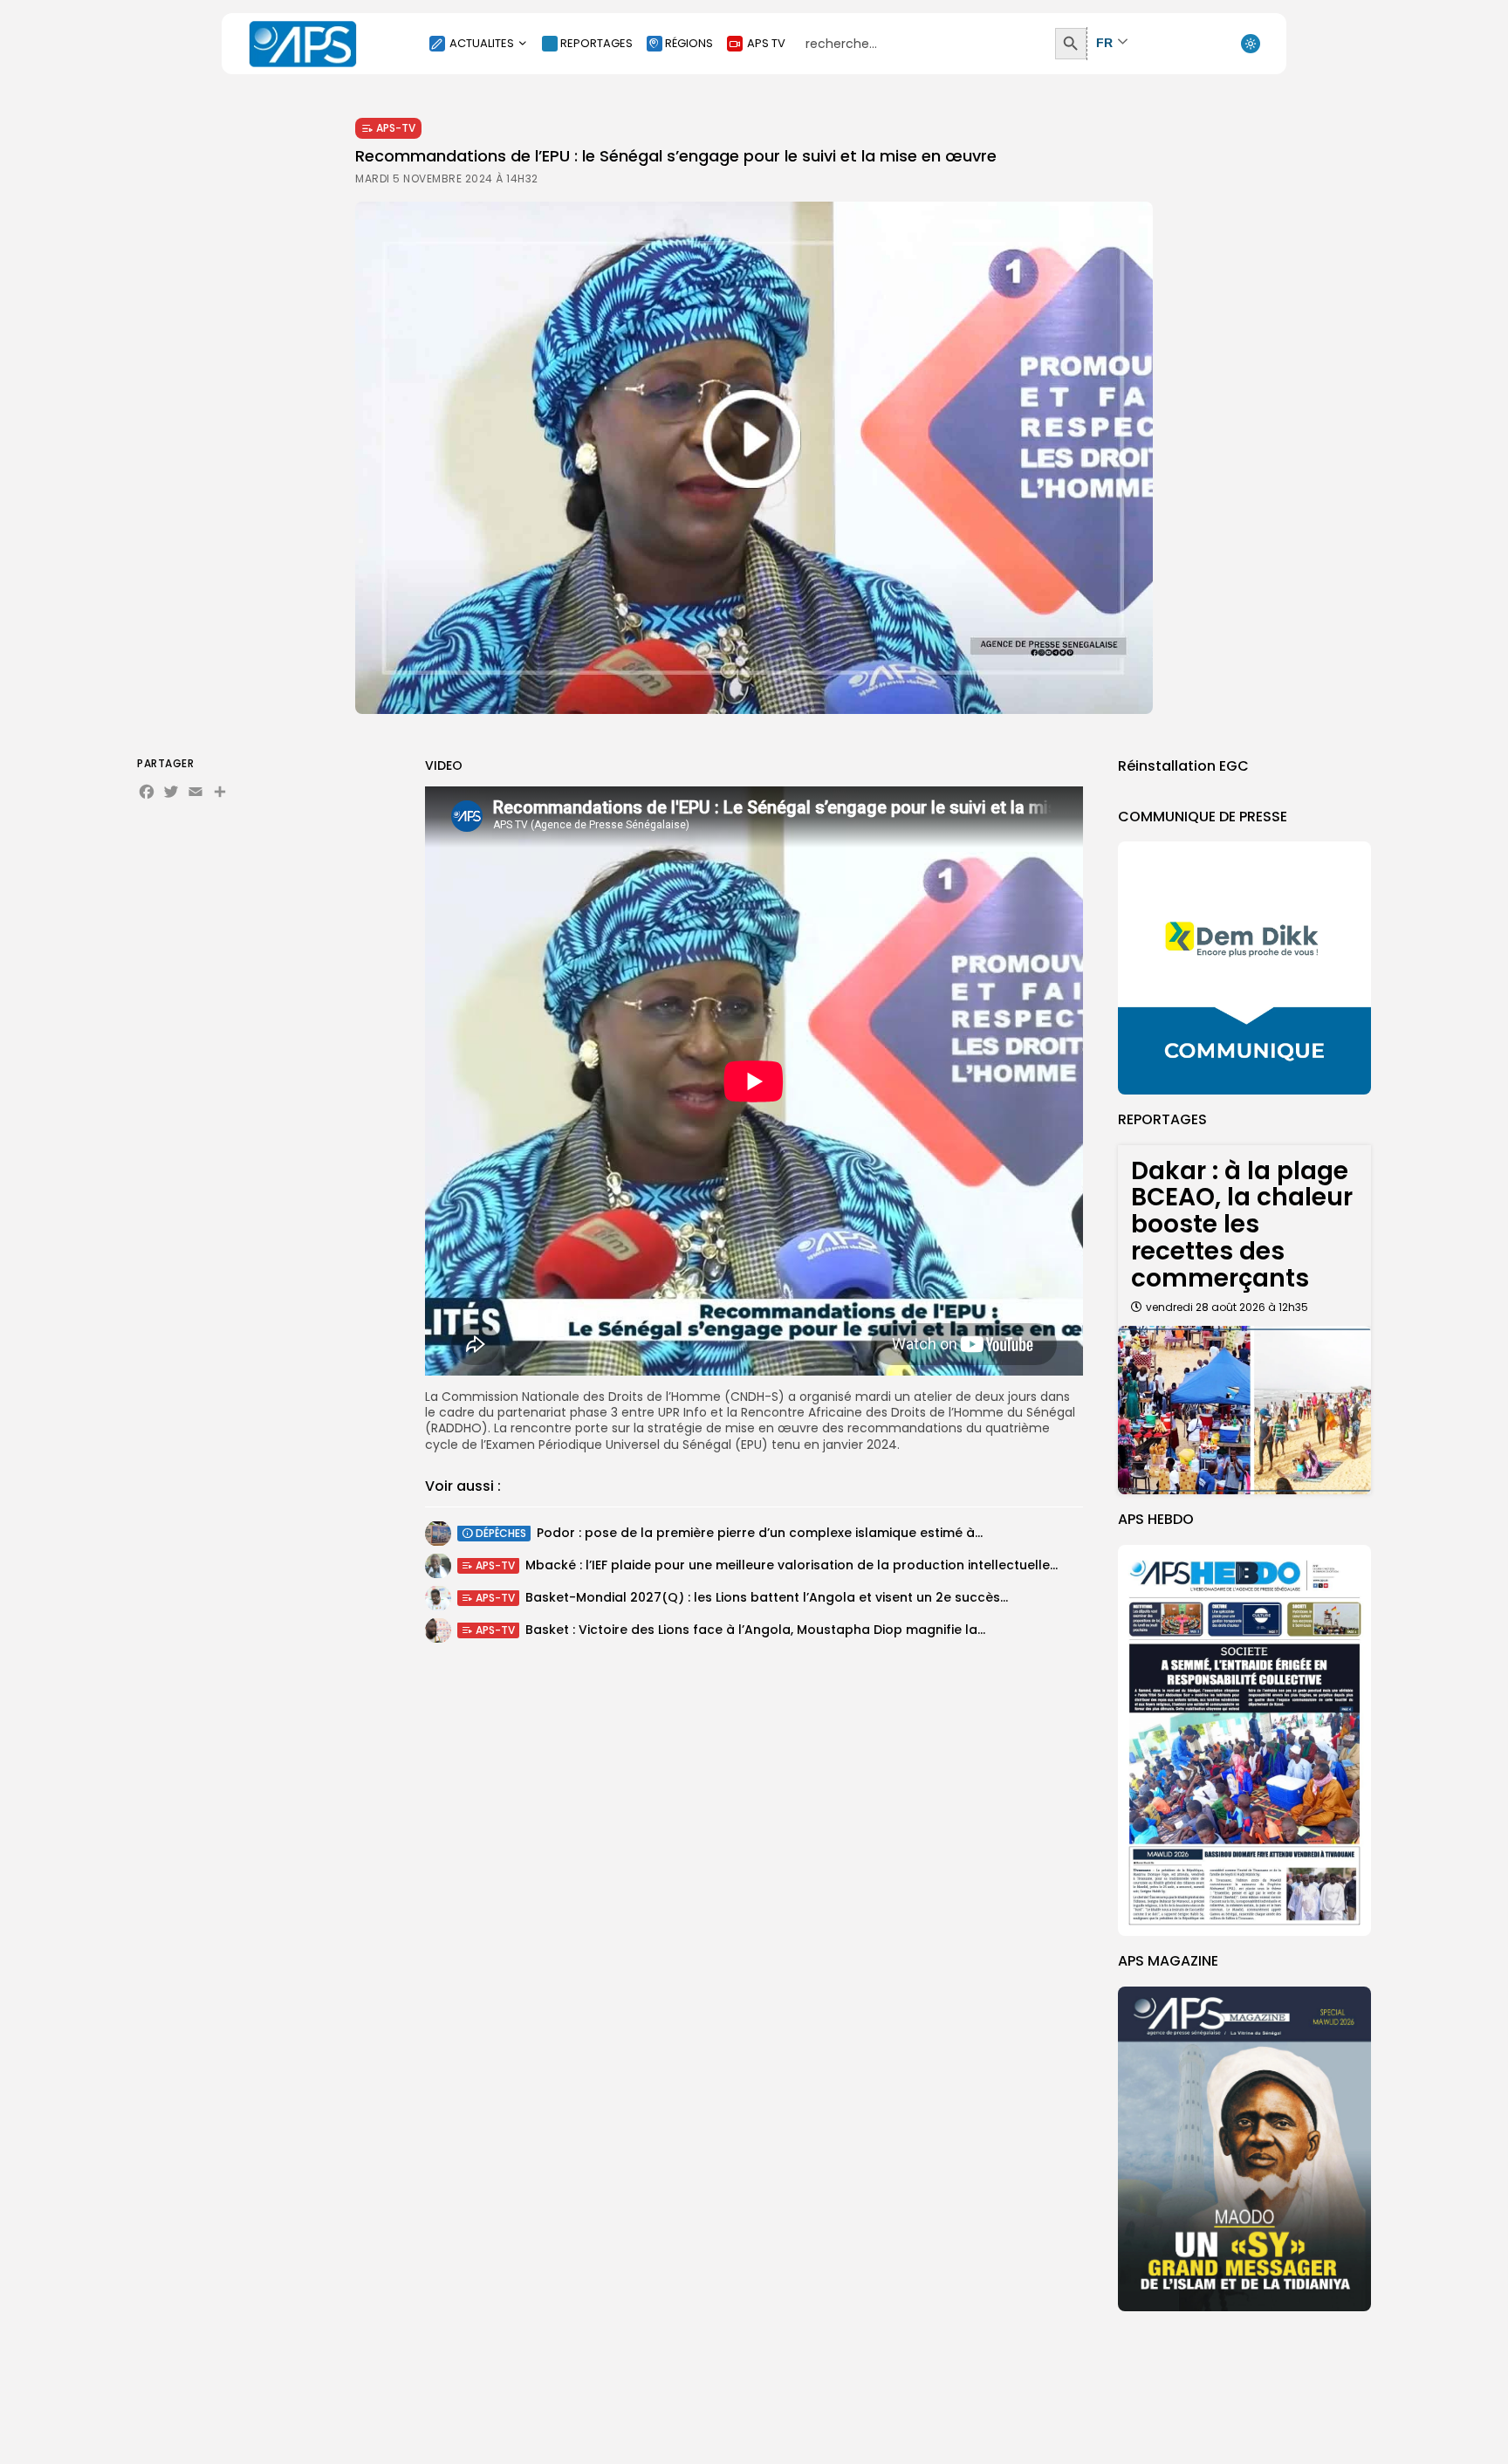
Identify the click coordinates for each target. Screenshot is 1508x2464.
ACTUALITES (482, 43)
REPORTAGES (596, 43)
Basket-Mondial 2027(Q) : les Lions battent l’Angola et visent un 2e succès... (767, 1598)
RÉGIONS (689, 43)
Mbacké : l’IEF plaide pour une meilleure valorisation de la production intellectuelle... (792, 1566)
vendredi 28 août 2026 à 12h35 (1227, 1307)
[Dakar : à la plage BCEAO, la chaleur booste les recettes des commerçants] (1244, 1410)
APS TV (766, 43)
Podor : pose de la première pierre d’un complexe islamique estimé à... (760, 1534)
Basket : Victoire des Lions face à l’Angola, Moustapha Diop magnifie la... (755, 1630)
